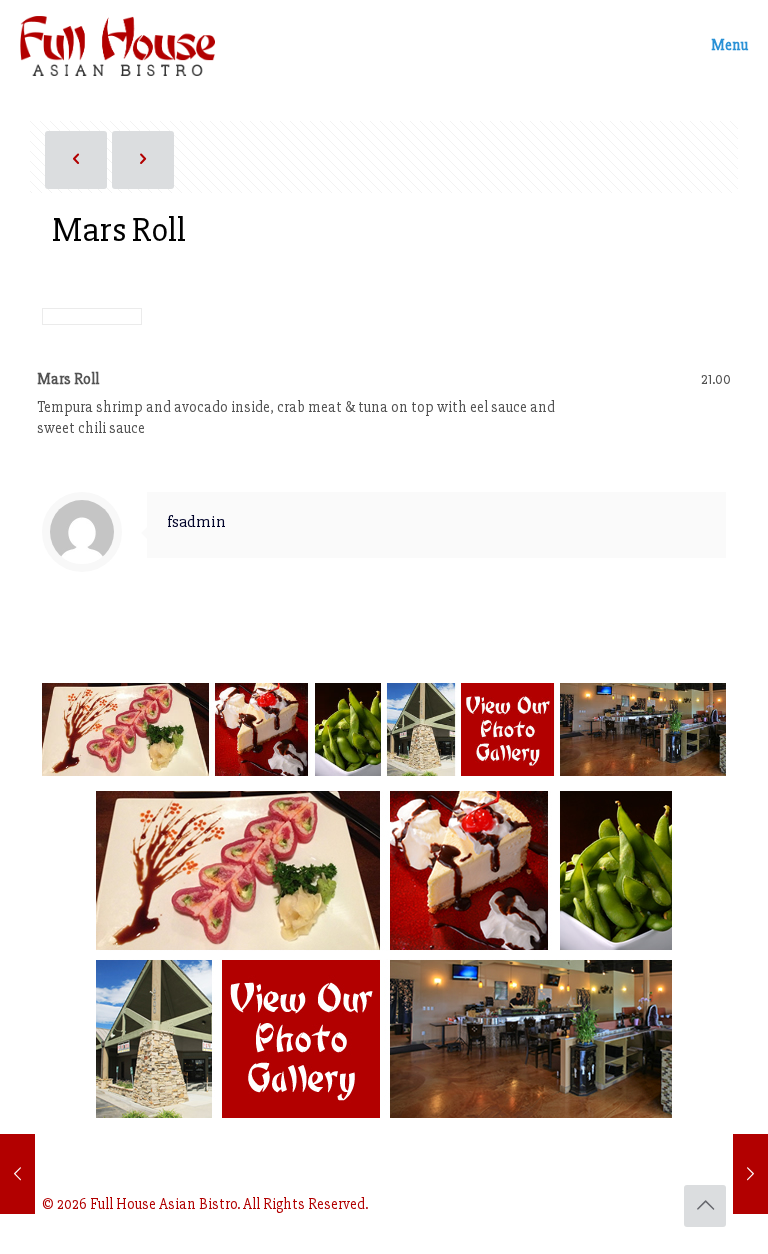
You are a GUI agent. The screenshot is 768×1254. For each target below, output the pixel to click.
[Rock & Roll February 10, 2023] (750, 1174)
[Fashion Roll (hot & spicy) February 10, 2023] (17, 1174)
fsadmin (196, 522)
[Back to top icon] (705, 1206)
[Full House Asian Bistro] (117, 45)
